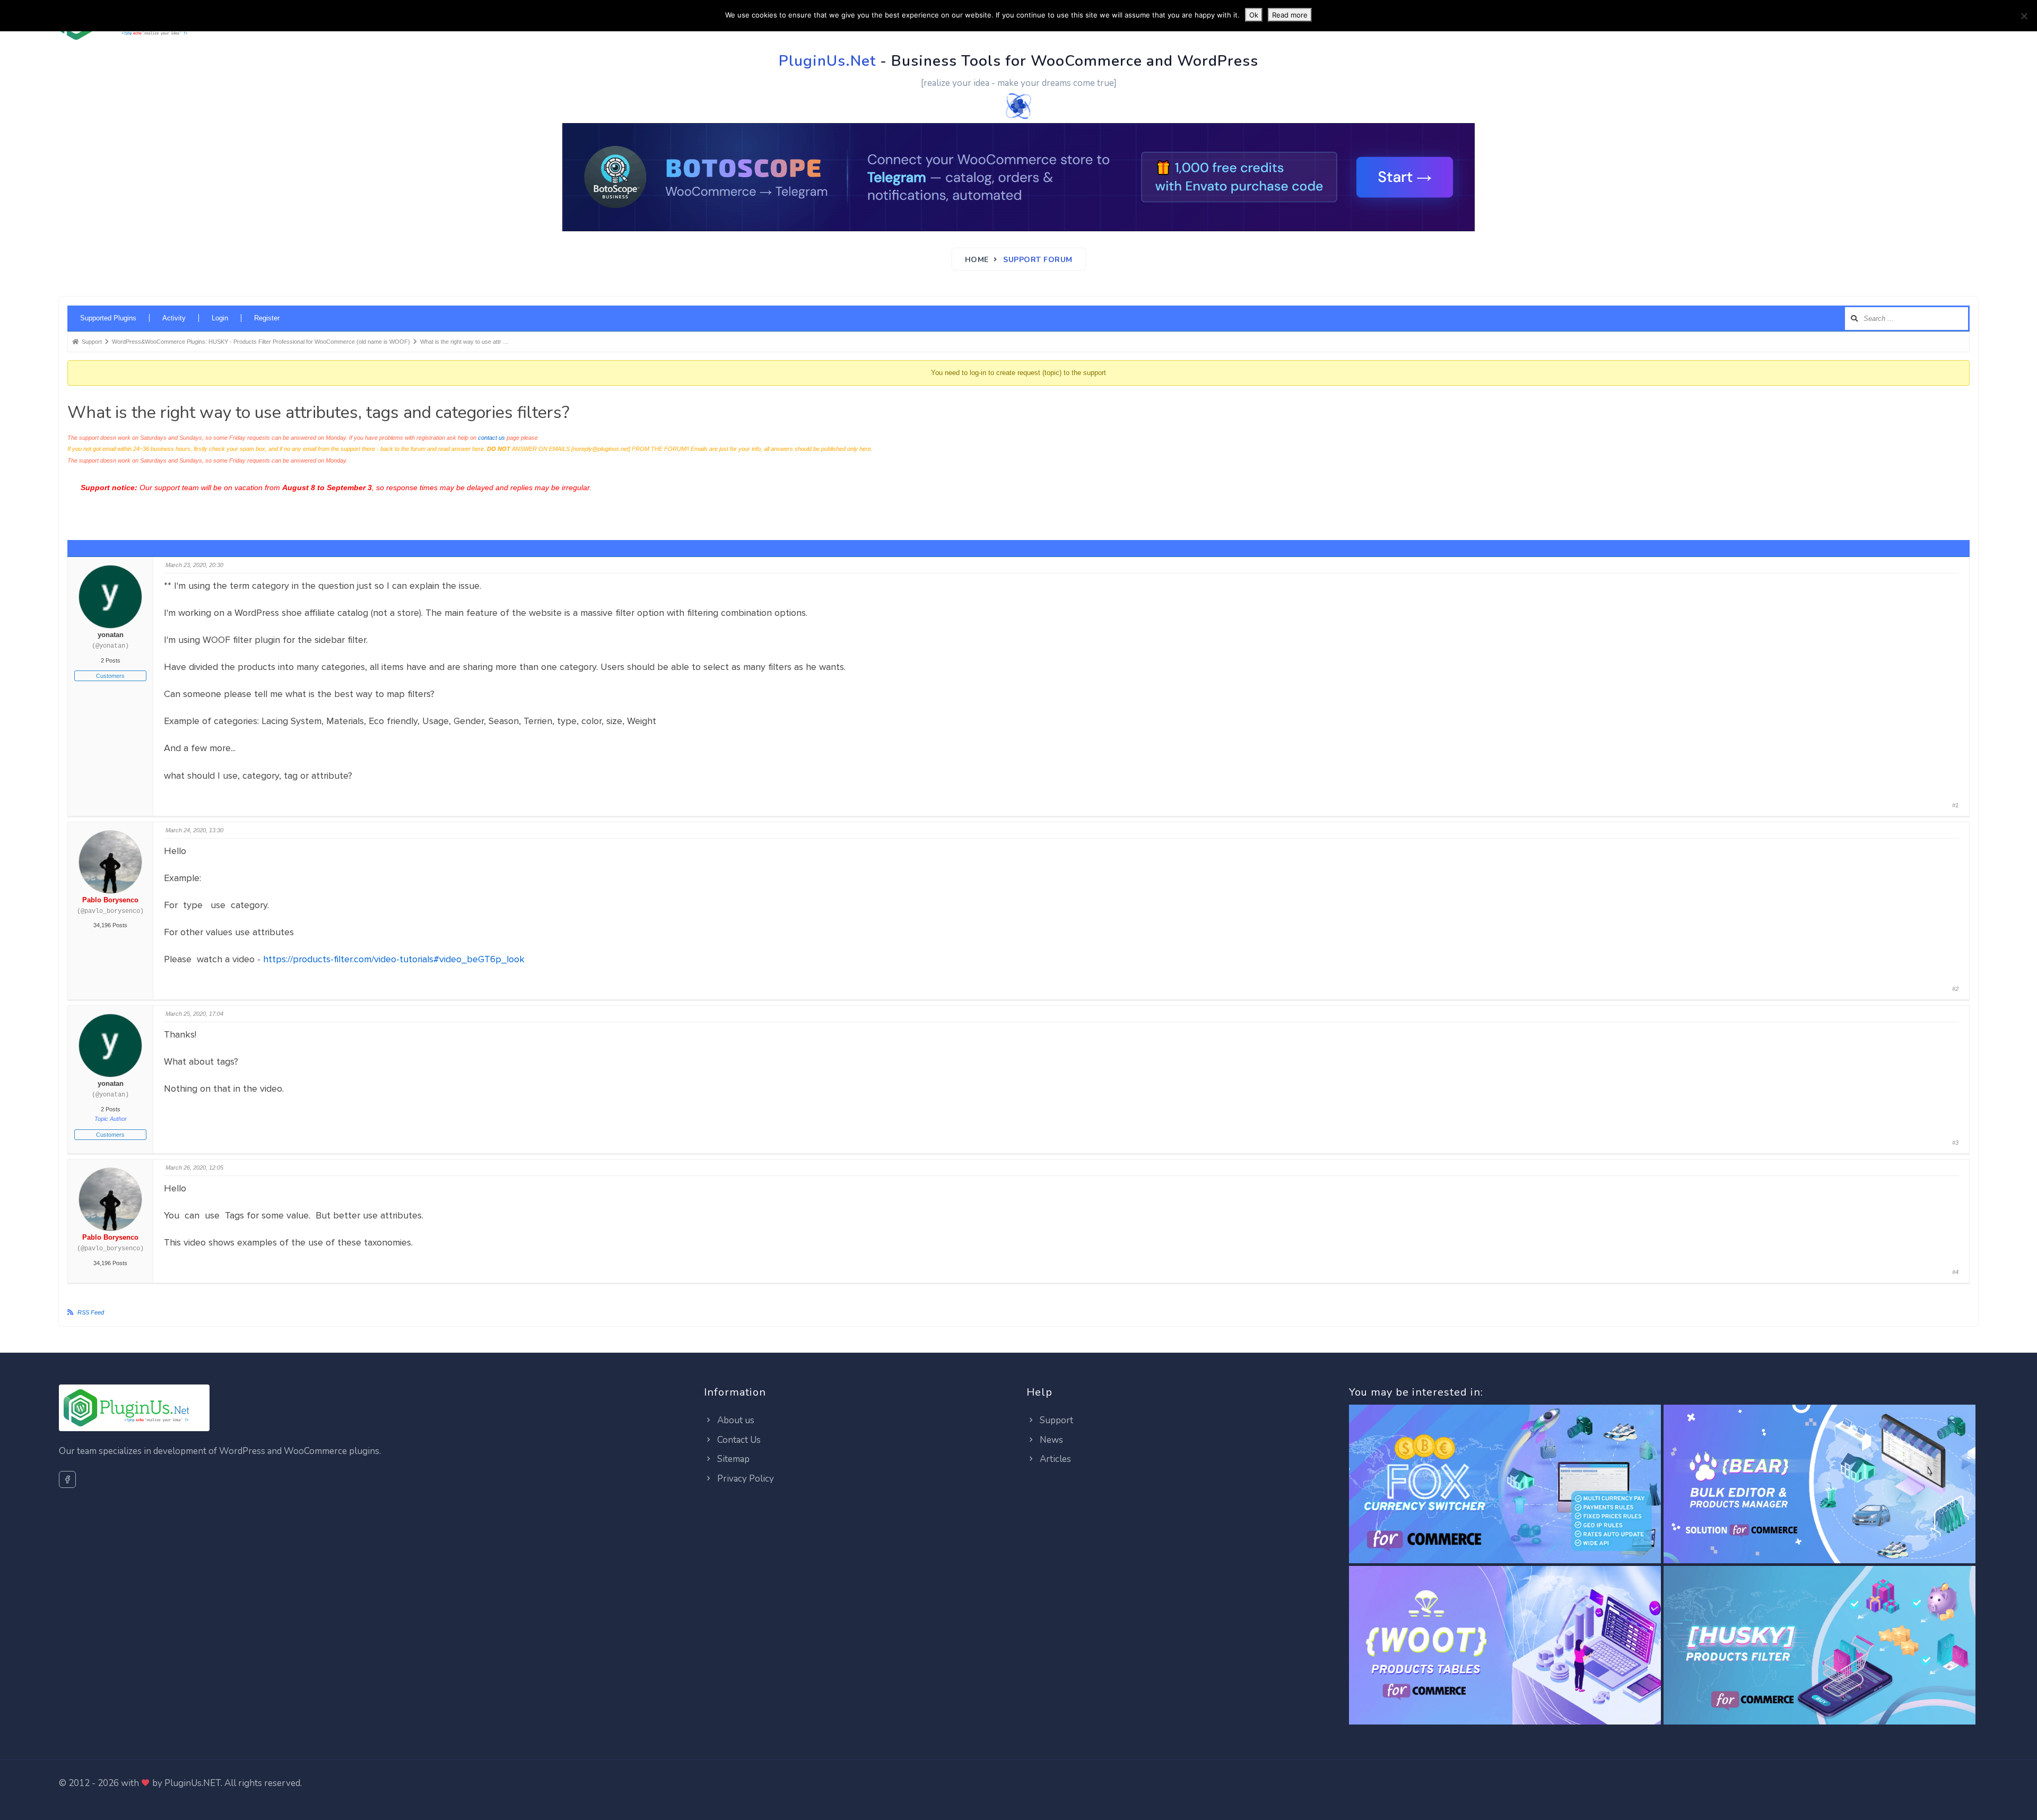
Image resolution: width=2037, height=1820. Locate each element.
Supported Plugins (108, 318)
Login (220, 318)
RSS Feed (91, 1312)
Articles (1054, 1459)
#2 (1955, 989)
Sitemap (732, 1459)
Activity (174, 318)
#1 (1955, 805)
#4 (1955, 1272)
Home (977, 260)
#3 (1955, 1143)
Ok (1254, 15)
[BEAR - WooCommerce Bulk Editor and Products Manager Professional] (1820, 1484)
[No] (2024, 16)
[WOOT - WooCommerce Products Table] (1505, 1646)
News (1050, 1440)
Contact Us (738, 1440)
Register (267, 318)
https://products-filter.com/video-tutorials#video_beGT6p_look (394, 959)
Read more (1290, 15)
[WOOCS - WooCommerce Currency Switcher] (1505, 1484)
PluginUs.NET (193, 1783)
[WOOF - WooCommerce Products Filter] (1820, 1646)
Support (1055, 1420)
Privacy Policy (745, 1479)
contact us (491, 438)
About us (735, 1420)
